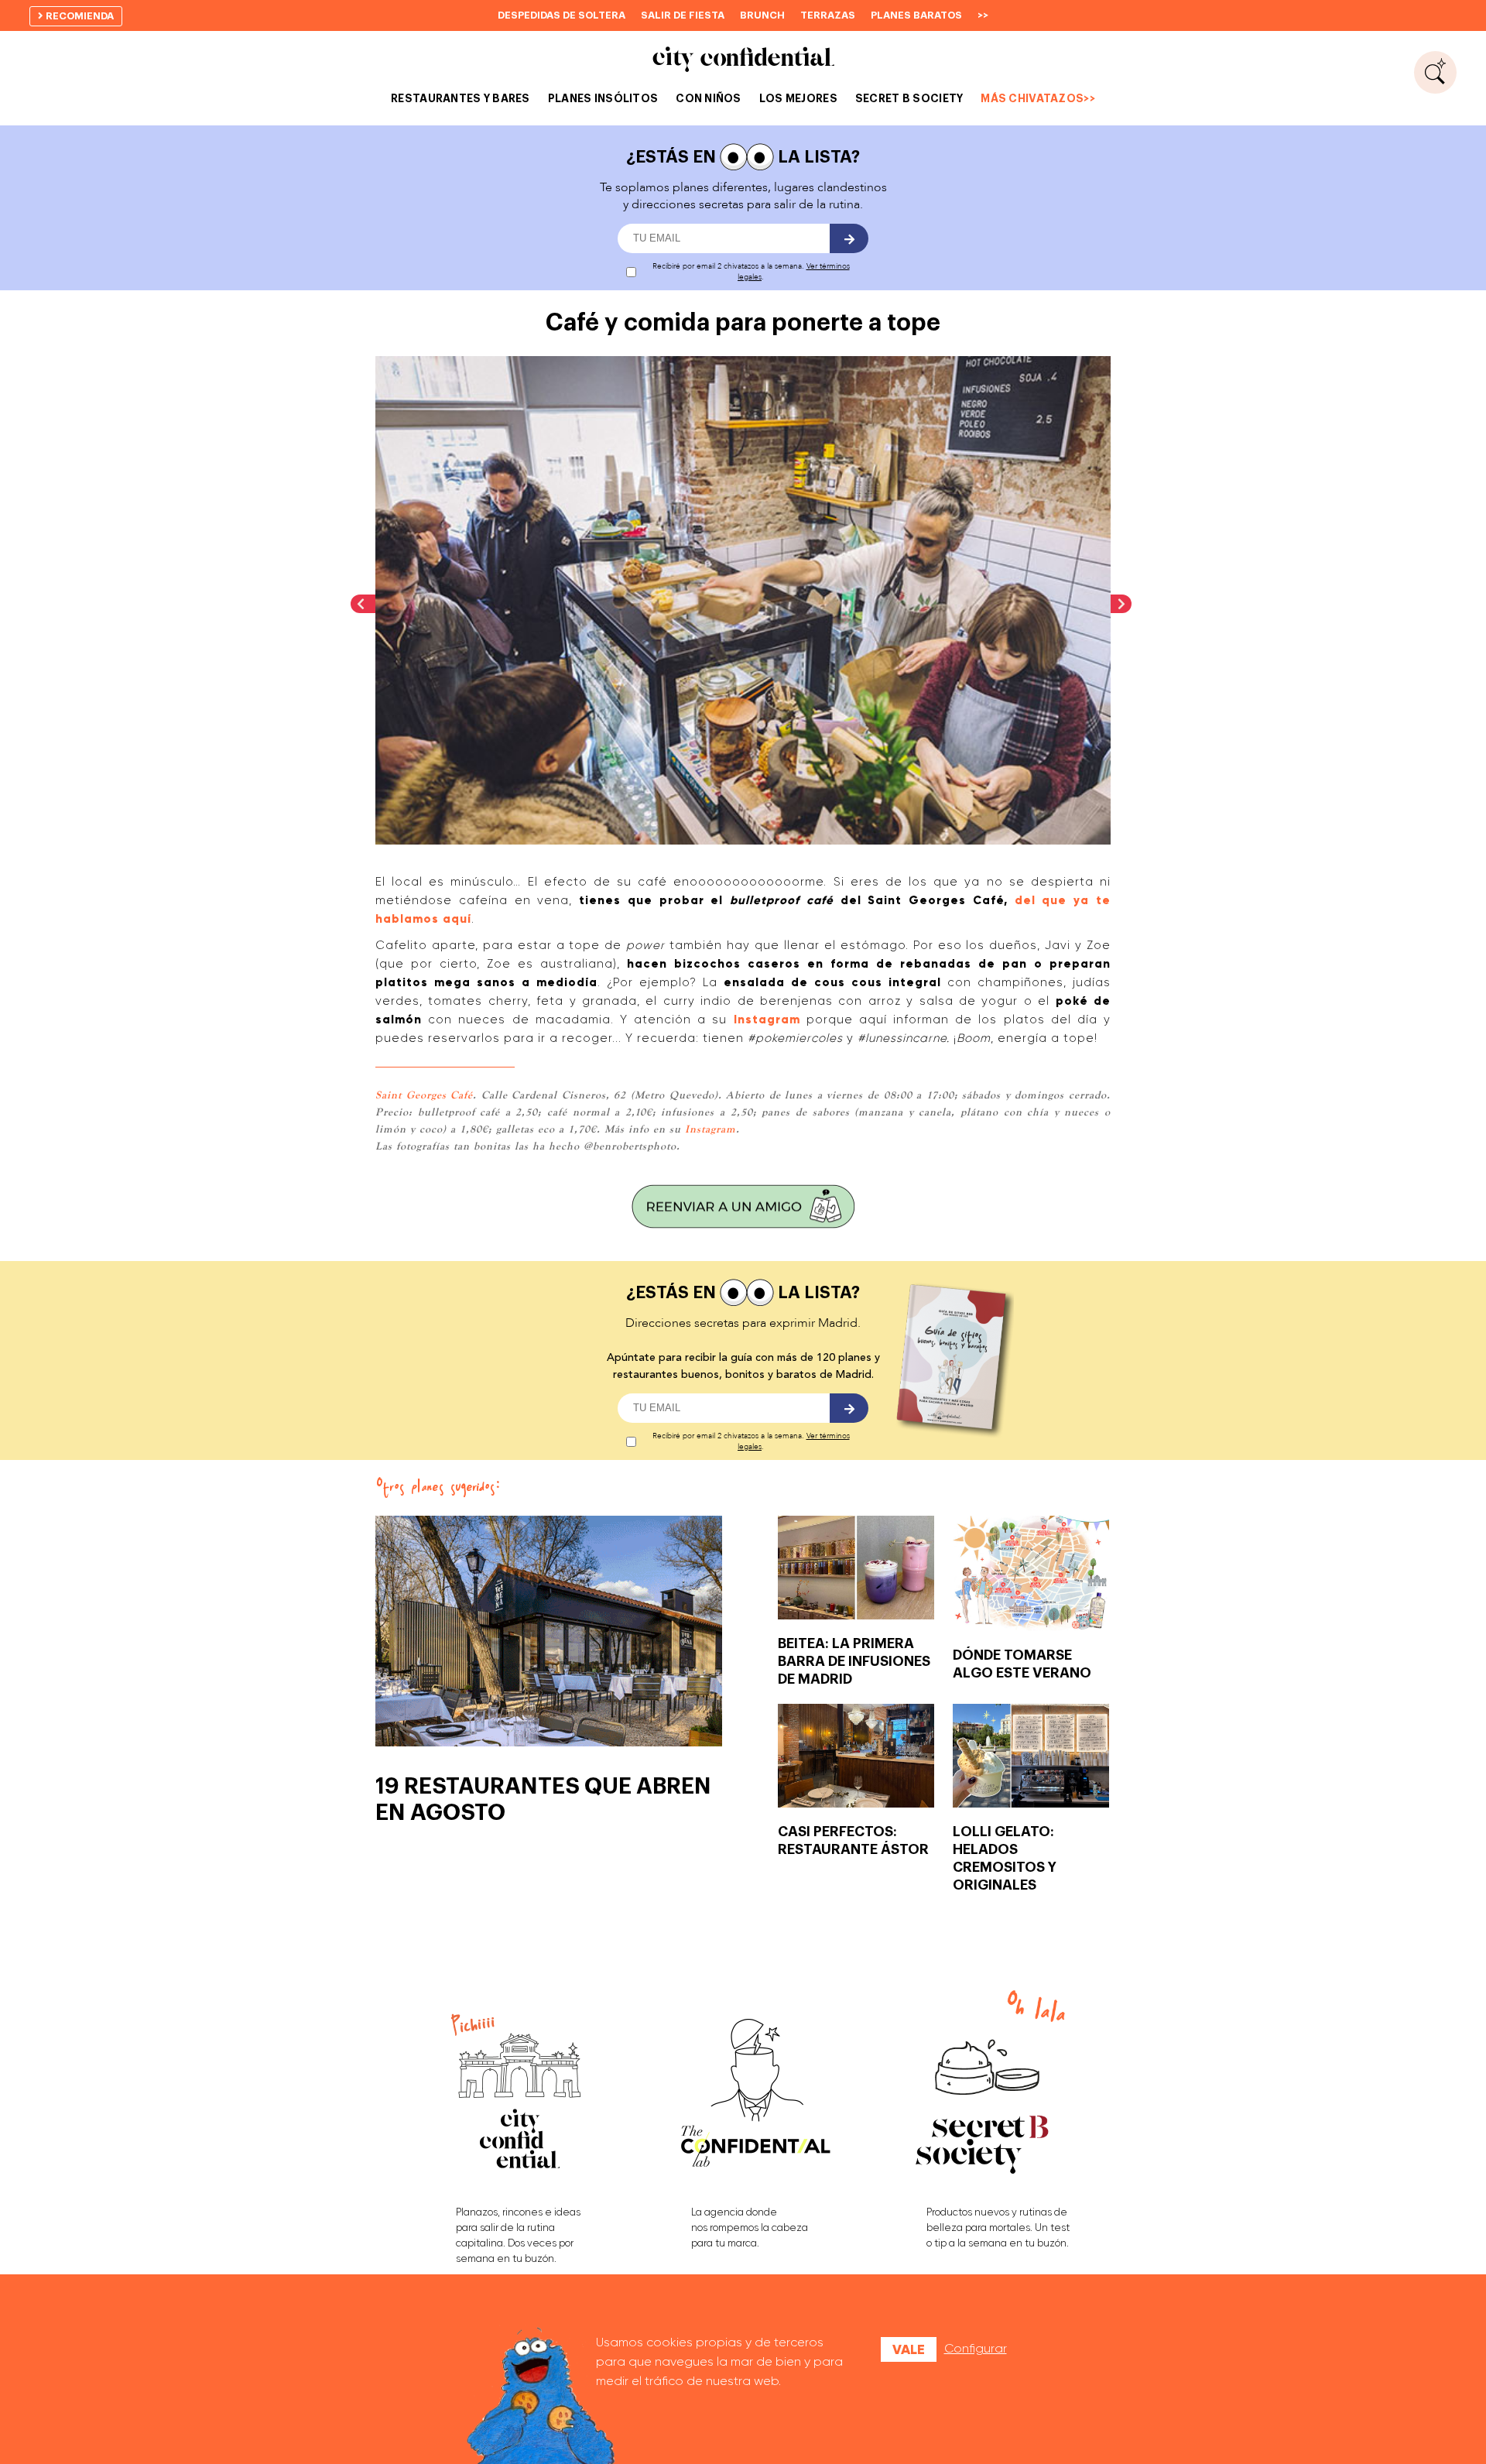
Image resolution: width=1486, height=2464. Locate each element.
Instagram (767, 1020)
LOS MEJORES (798, 98)
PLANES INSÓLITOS (603, 98)
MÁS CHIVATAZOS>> (1037, 98)
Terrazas (828, 15)
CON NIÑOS (709, 98)
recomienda (79, 16)
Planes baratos (916, 15)
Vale (909, 2349)
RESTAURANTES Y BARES (461, 98)
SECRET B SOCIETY (909, 98)
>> (983, 15)
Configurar (976, 2348)
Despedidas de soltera (562, 15)
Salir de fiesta (683, 15)
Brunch (762, 15)
